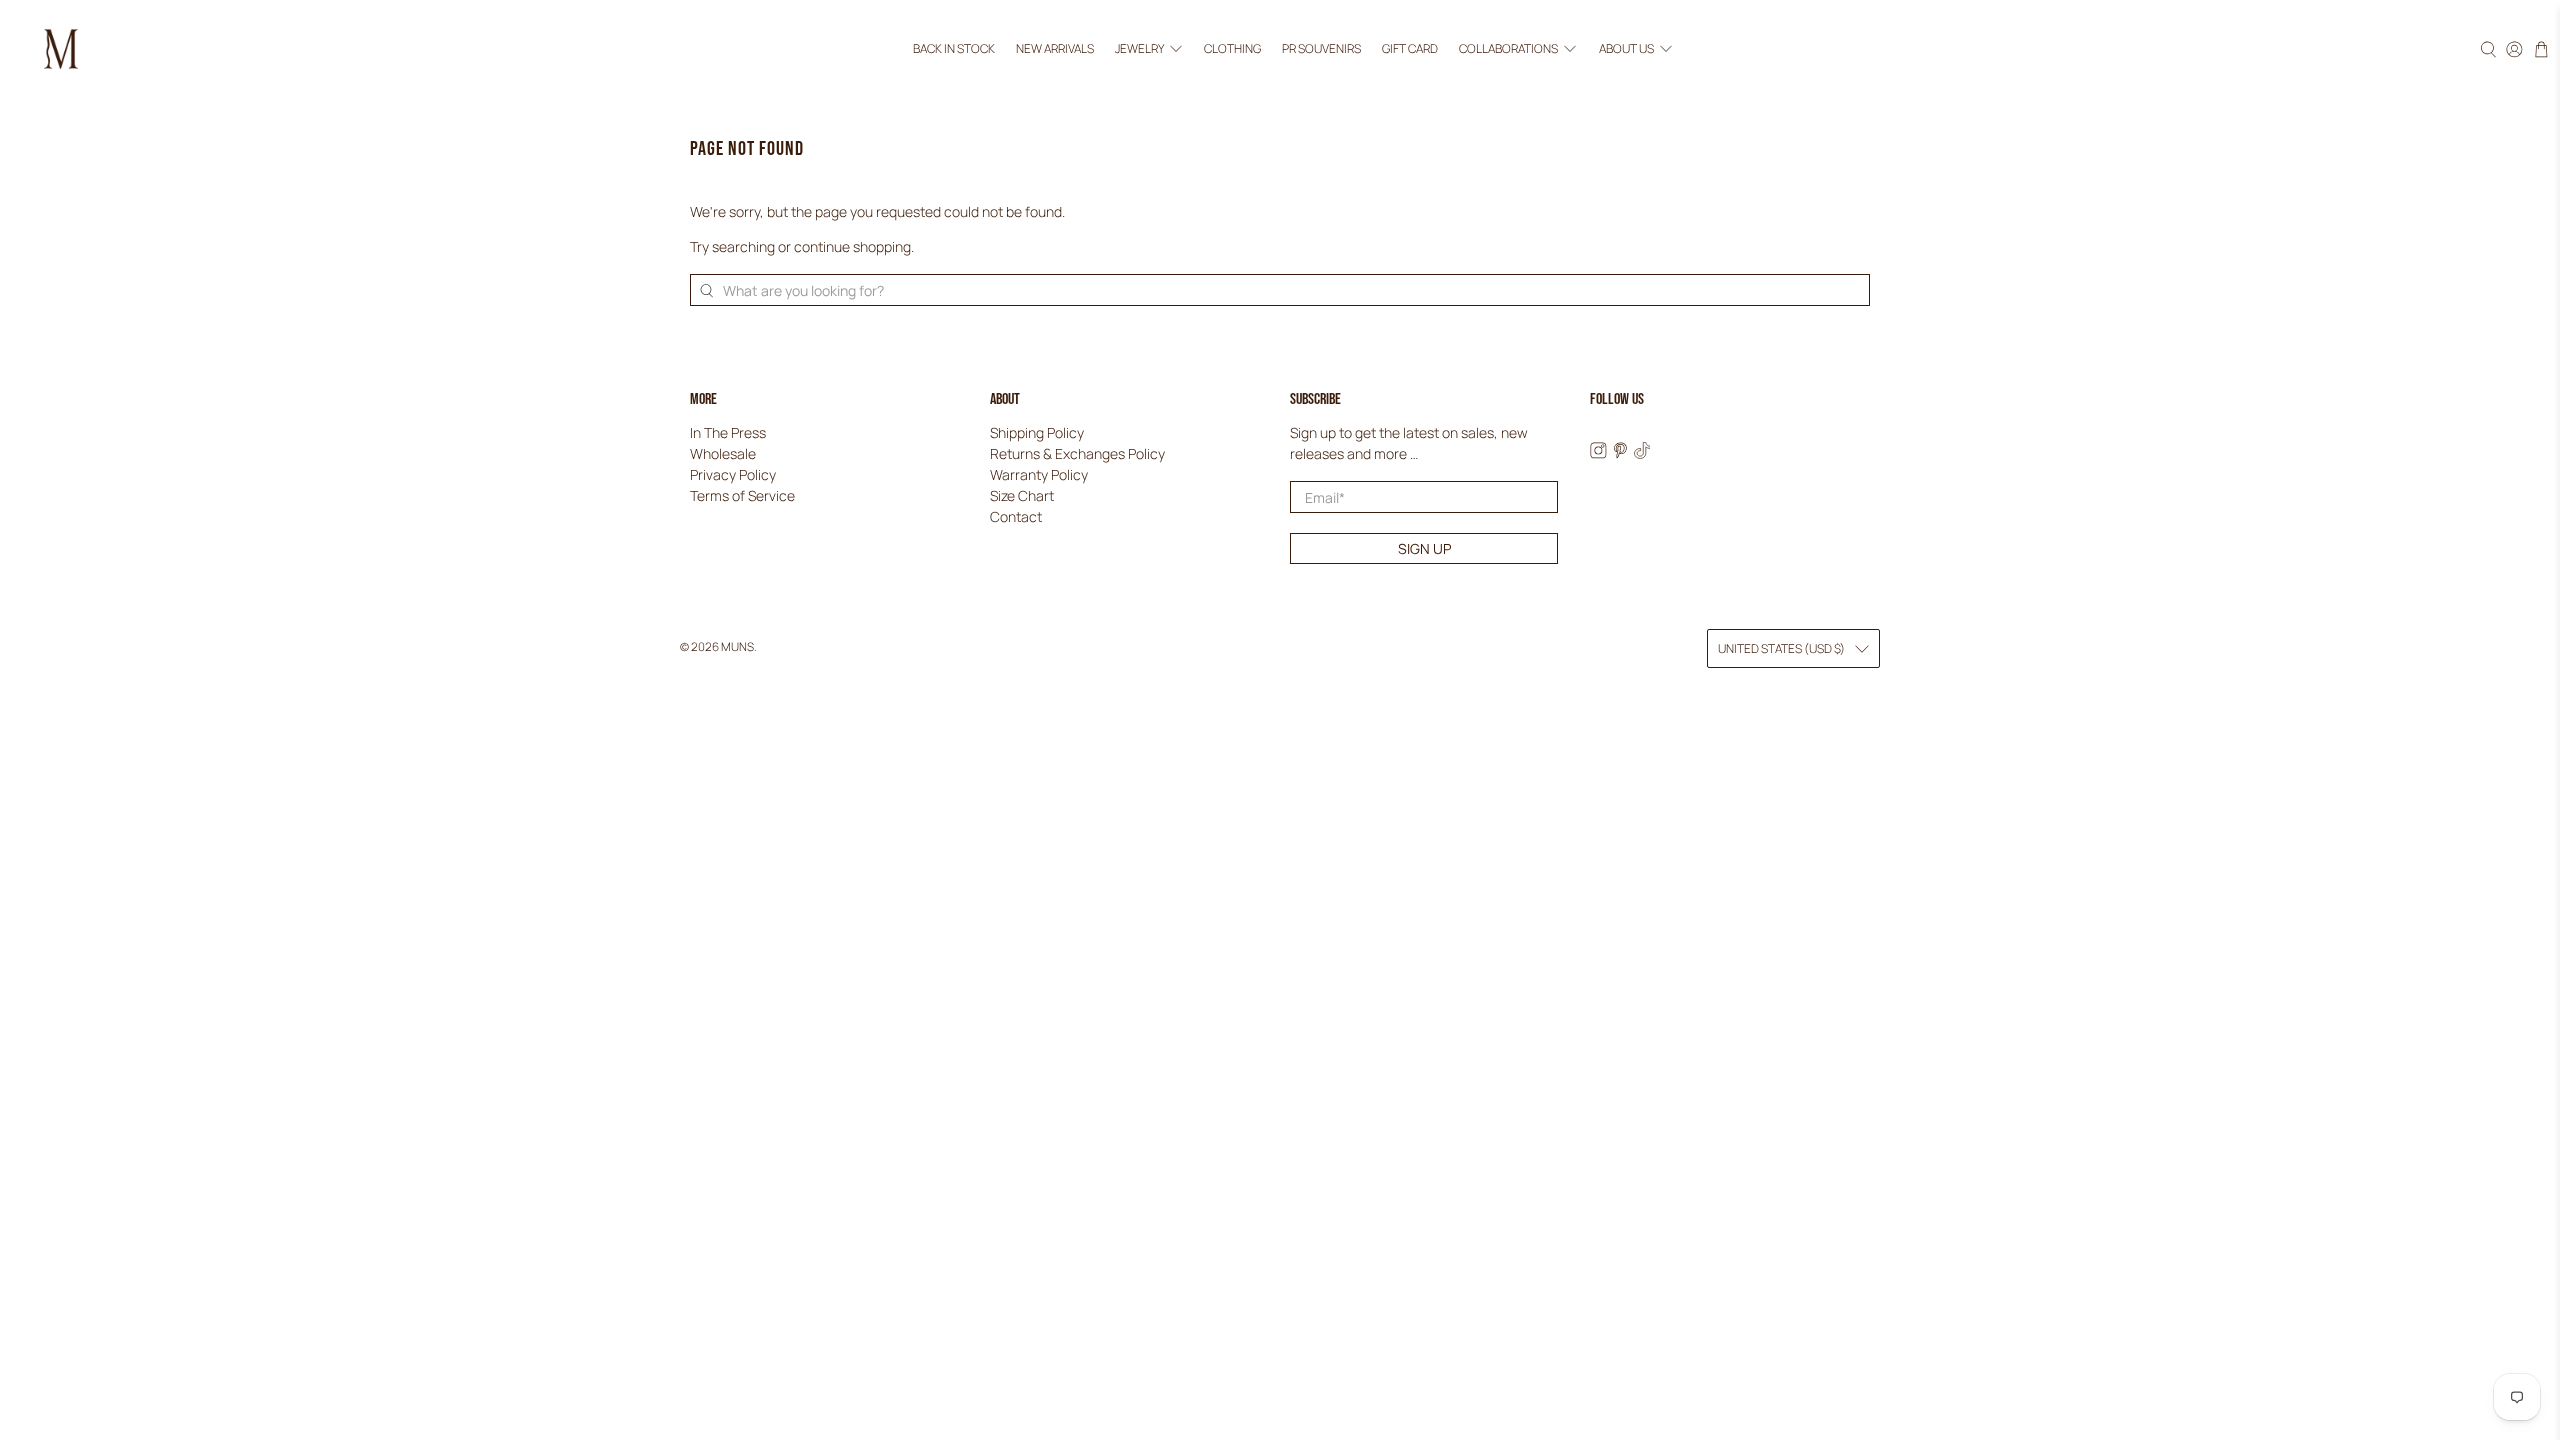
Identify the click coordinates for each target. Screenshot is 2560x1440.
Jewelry (1139, 48)
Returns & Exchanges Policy (1077, 453)
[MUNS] (61, 49)
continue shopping (852, 246)
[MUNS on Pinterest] (1620, 453)
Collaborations (1508, 48)
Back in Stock (954, 48)
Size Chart (1022, 495)
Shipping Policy (1037, 432)
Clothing (1232, 48)
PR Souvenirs (1321, 48)
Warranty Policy (1039, 474)
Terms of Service (742, 495)
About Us (1626, 48)
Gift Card (1410, 48)
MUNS (737, 646)
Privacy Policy (733, 474)
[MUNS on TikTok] (1642, 453)
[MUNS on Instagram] (1598, 453)
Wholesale (723, 453)
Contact (1016, 516)
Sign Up (1424, 548)
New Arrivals (1055, 48)
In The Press (728, 432)
